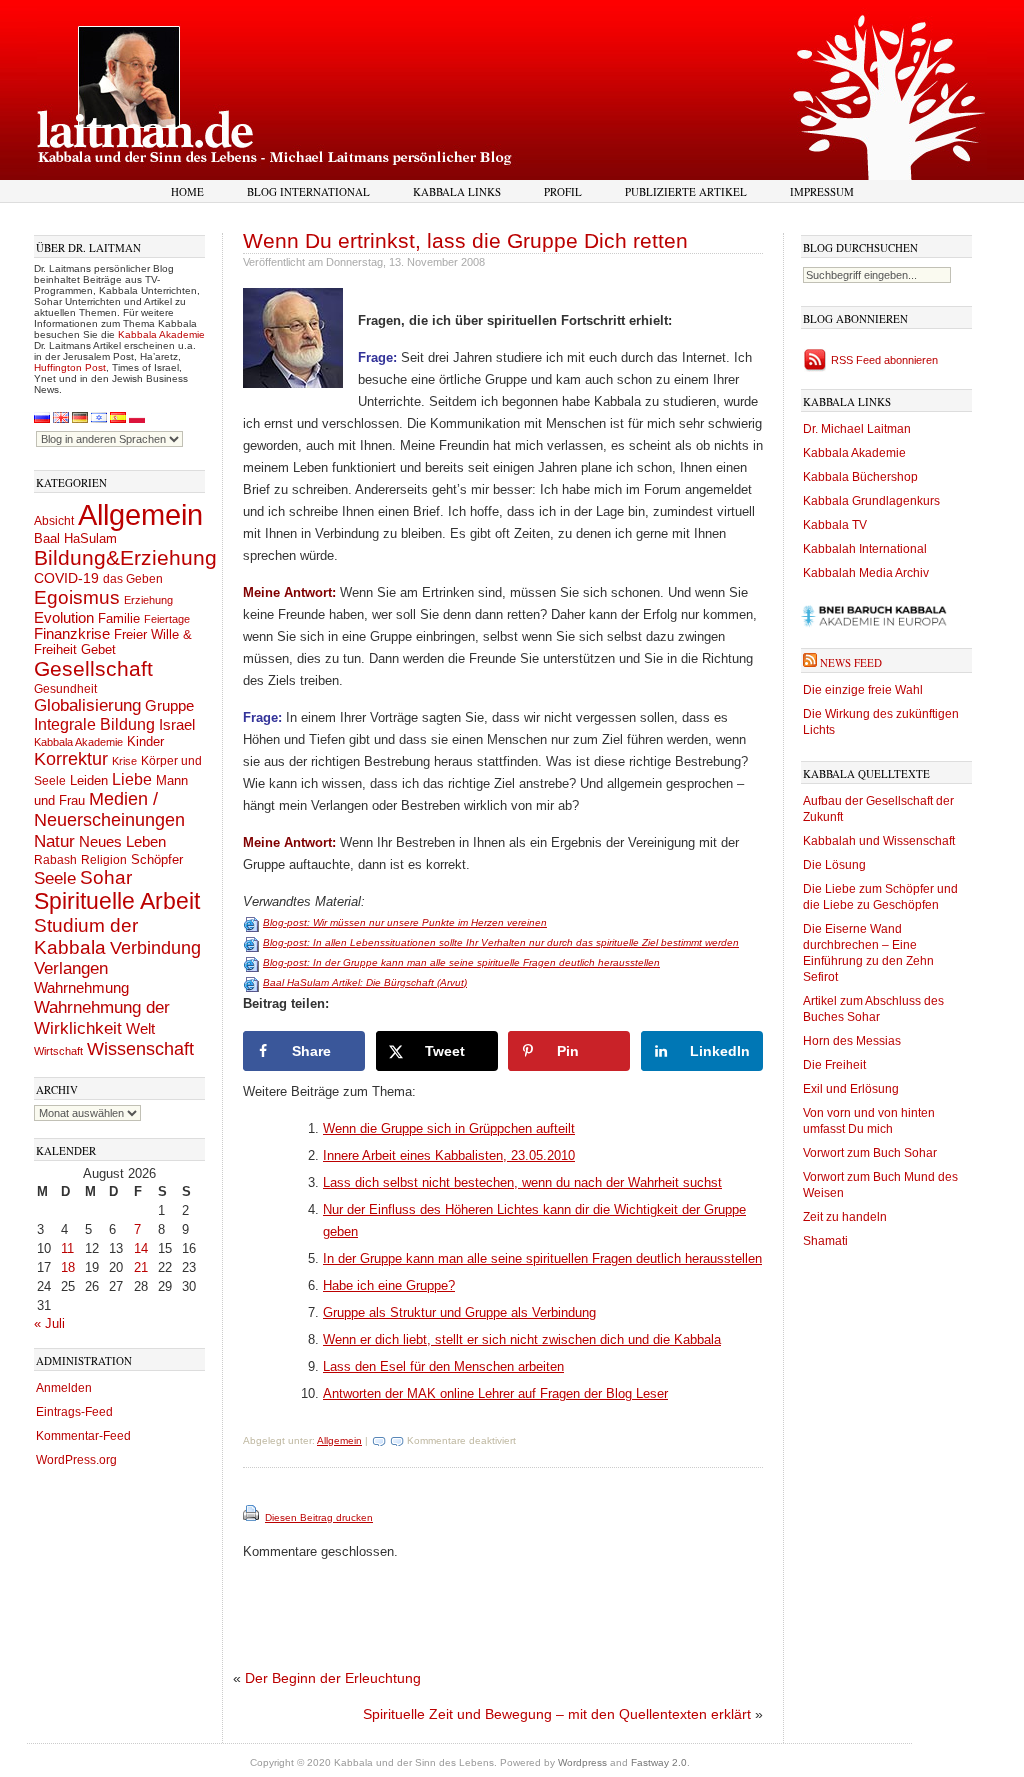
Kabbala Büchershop (860, 477)
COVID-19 (66, 578)
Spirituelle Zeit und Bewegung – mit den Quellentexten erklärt (557, 1714)
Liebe (132, 779)
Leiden (89, 780)
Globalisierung (87, 705)
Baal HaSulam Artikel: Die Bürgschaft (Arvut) (365, 982)
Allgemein (140, 514)
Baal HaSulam (75, 539)
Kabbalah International (865, 549)
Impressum (822, 191)
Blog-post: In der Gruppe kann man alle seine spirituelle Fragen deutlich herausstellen (461, 962)
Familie (119, 619)
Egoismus (77, 597)
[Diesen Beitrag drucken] (252, 1517)
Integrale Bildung (94, 724)
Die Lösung (834, 865)
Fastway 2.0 (659, 1762)
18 (68, 1267)
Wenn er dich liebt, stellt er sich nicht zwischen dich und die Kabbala (522, 1339)
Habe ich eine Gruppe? (389, 1285)
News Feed (851, 662)
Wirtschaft (58, 1051)
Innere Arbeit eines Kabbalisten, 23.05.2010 (449, 1155)
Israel (177, 724)
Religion (104, 859)
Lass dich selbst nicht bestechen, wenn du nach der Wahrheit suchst (522, 1182)
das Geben (133, 579)
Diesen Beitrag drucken (319, 1517)
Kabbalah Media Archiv (866, 573)
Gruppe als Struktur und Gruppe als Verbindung (459, 1312)
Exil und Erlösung (851, 1089)
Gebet (98, 649)
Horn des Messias (852, 1041)
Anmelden (64, 1388)
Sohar (106, 877)
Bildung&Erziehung (125, 557)
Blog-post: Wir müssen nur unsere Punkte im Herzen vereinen (405, 922)
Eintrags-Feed (74, 1412)
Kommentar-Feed (83, 1436)
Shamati (825, 1241)
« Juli (49, 1323)
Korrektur (71, 759)
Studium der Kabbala (86, 936)
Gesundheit (65, 689)
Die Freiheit (834, 1065)
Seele (55, 878)
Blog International (308, 191)
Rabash (55, 860)
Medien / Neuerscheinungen (109, 809)
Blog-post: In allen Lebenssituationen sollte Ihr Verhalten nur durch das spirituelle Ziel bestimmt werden (501, 942)
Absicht (54, 521)
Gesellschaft (93, 669)
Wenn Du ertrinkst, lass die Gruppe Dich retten (465, 240)
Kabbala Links (457, 191)
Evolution (64, 617)
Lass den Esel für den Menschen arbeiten (443, 1366)
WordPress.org (76, 1460)
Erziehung (148, 600)
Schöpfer (157, 859)
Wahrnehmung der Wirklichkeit (102, 1017)
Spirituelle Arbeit (117, 901)
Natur (54, 841)
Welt (140, 1028)
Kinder (145, 741)
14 (141, 1248)
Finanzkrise (72, 634)
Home (187, 191)
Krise (124, 761)
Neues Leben (122, 841)
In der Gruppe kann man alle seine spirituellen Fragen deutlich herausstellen (542, 1258)
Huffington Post (70, 367)
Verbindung (155, 948)
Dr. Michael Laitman (857, 429)
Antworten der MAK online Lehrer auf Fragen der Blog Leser (495, 1393)
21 (141, 1267)
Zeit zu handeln (845, 1217)
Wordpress (582, 1762)
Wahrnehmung (81, 987)
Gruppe (169, 706)
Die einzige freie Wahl (863, 690)
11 (67, 1248)
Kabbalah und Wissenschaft (879, 841)
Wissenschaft (140, 1049)
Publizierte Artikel (686, 191)
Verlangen (71, 968)
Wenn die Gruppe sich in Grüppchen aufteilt (449, 1128)
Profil (563, 191)
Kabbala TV (835, 525)
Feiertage (167, 619)
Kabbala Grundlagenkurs (871, 501)
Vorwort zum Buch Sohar (870, 1153)
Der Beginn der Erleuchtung (333, 1678)
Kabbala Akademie (161, 334)
